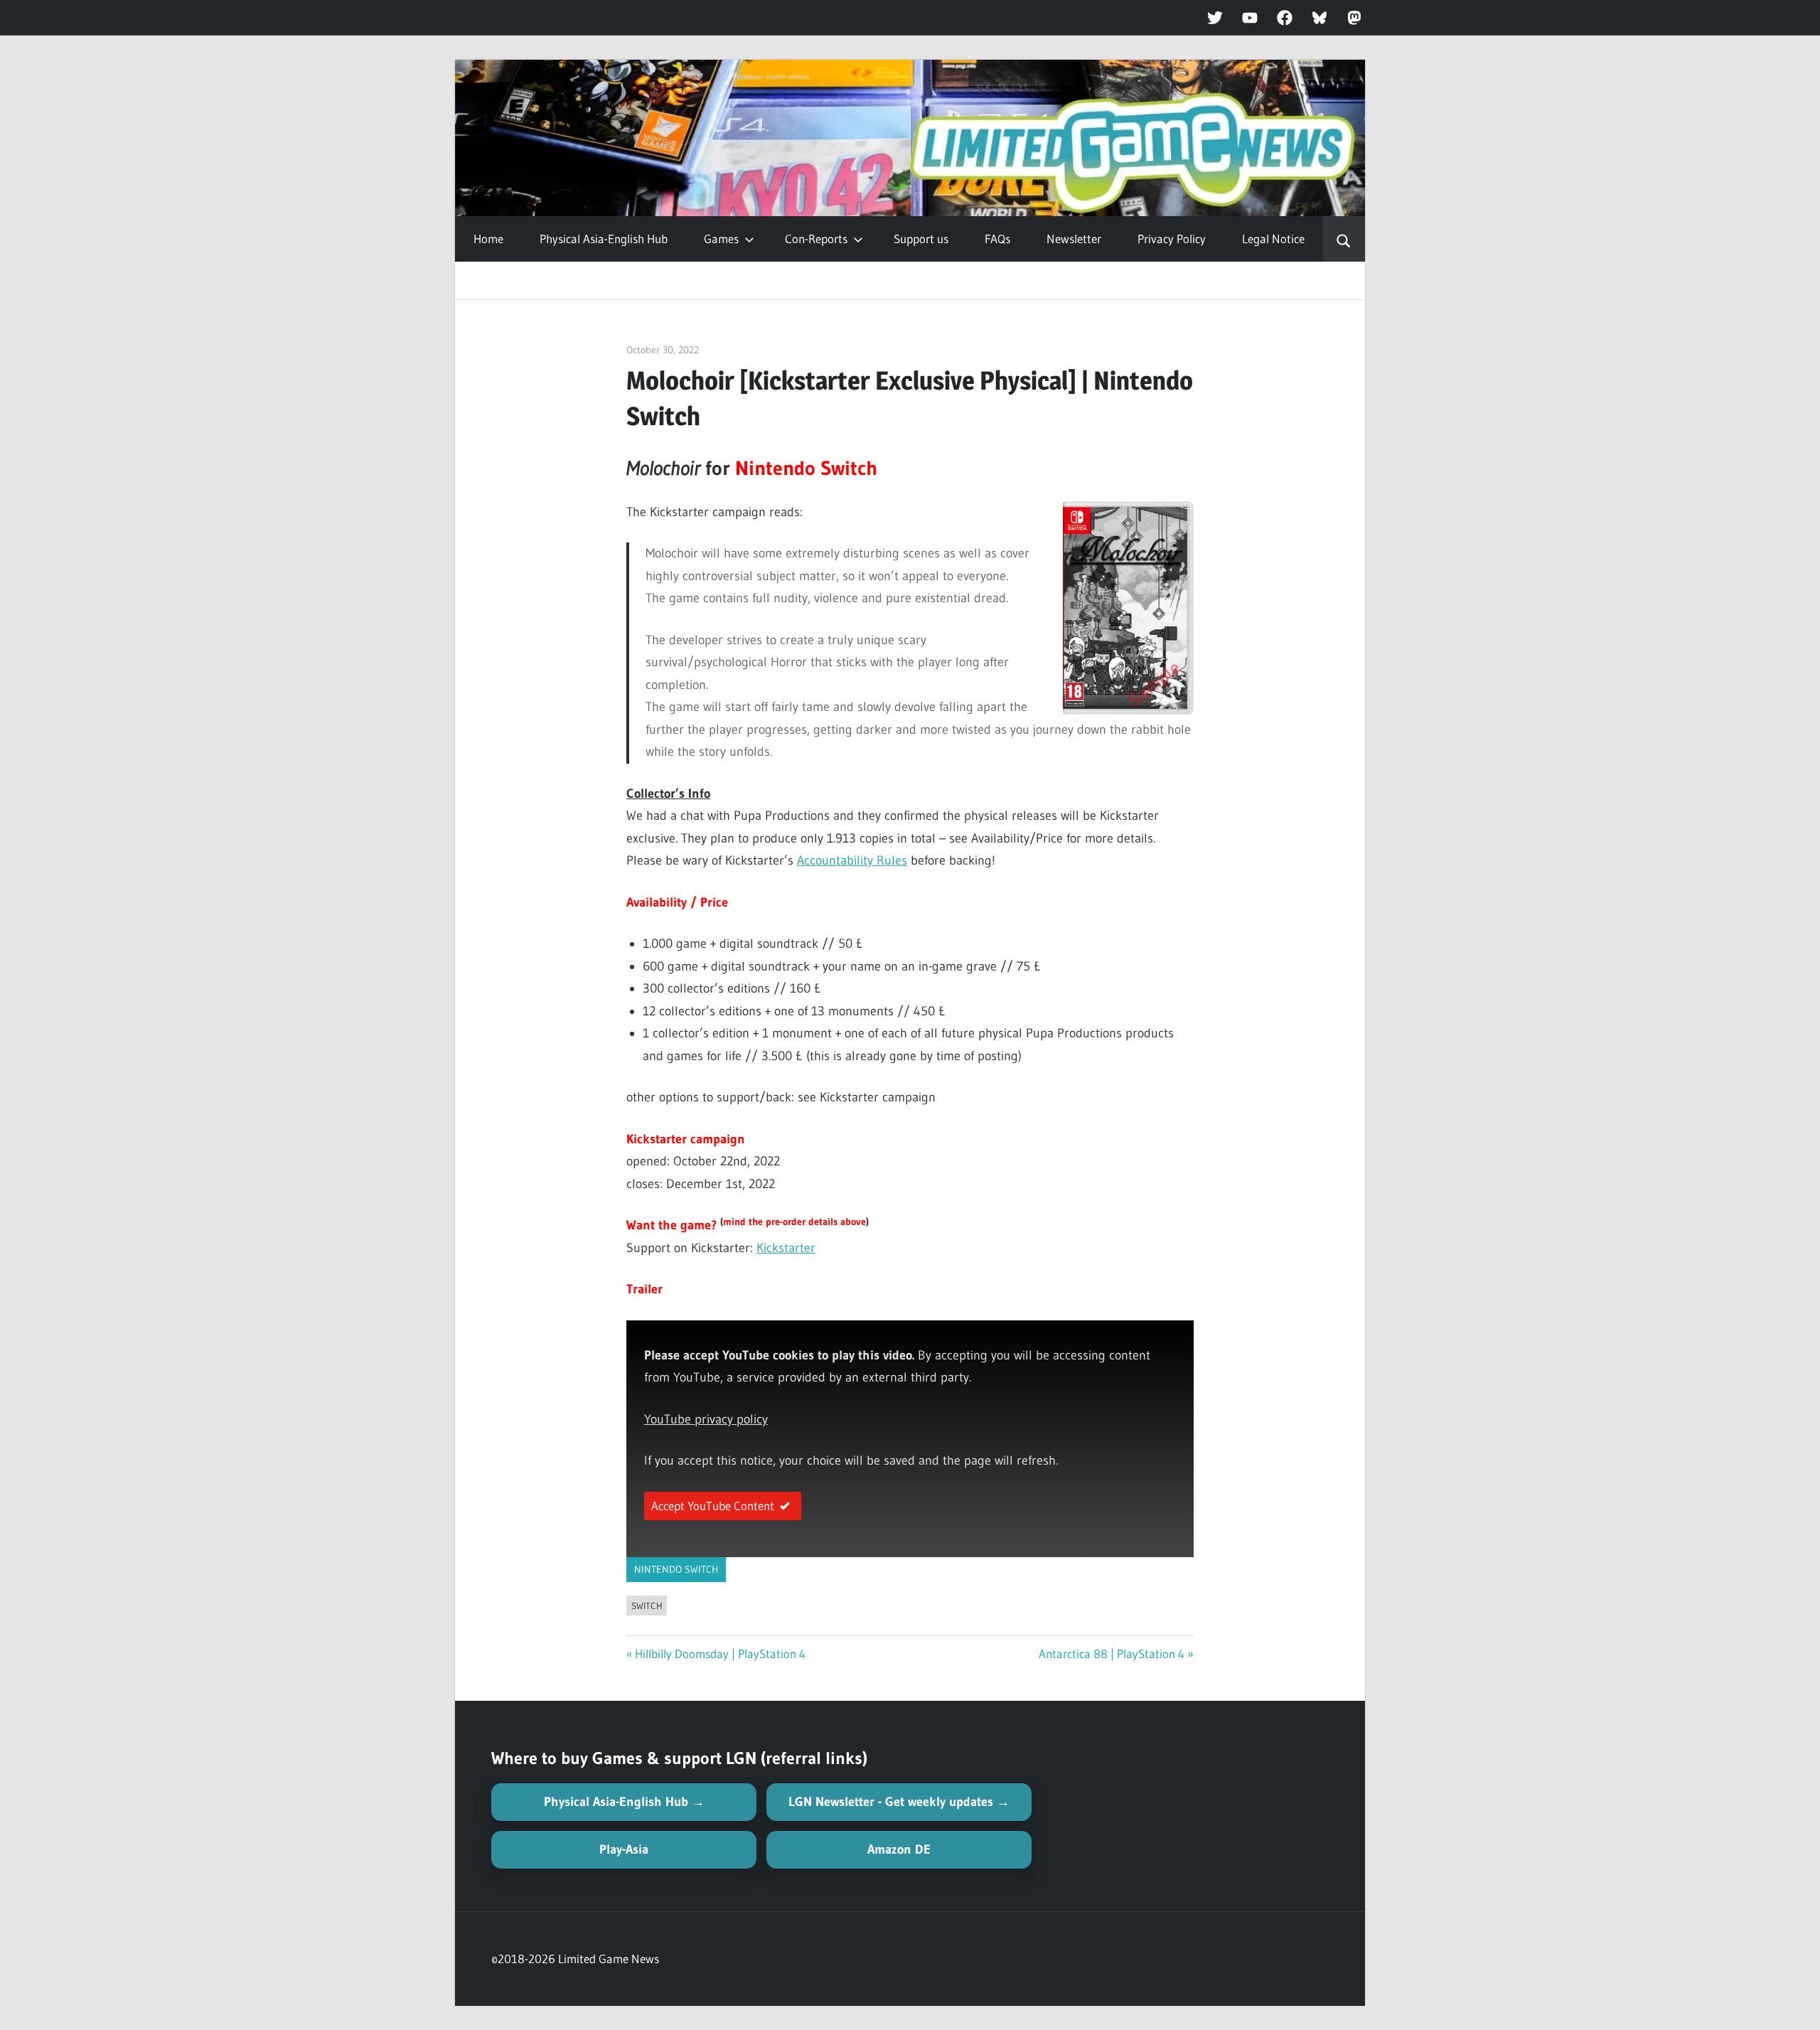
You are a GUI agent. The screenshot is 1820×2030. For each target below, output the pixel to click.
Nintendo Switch (676, 1569)
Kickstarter (786, 1248)
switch (647, 1606)
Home (488, 239)
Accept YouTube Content (713, 1506)
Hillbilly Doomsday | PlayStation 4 (720, 1654)
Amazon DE (899, 1849)
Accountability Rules (852, 860)
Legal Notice (1273, 239)
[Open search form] (1344, 239)
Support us (921, 239)
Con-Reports (816, 239)
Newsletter (1074, 239)
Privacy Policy (1172, 239)
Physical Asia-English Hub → (624, 1802)
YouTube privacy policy (706, 1419)
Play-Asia (624, 1849)
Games (721, 239)
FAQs (997, 239)
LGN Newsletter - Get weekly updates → (899, 1802)
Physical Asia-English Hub (604, 239)
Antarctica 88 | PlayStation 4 (1112, 1654)
